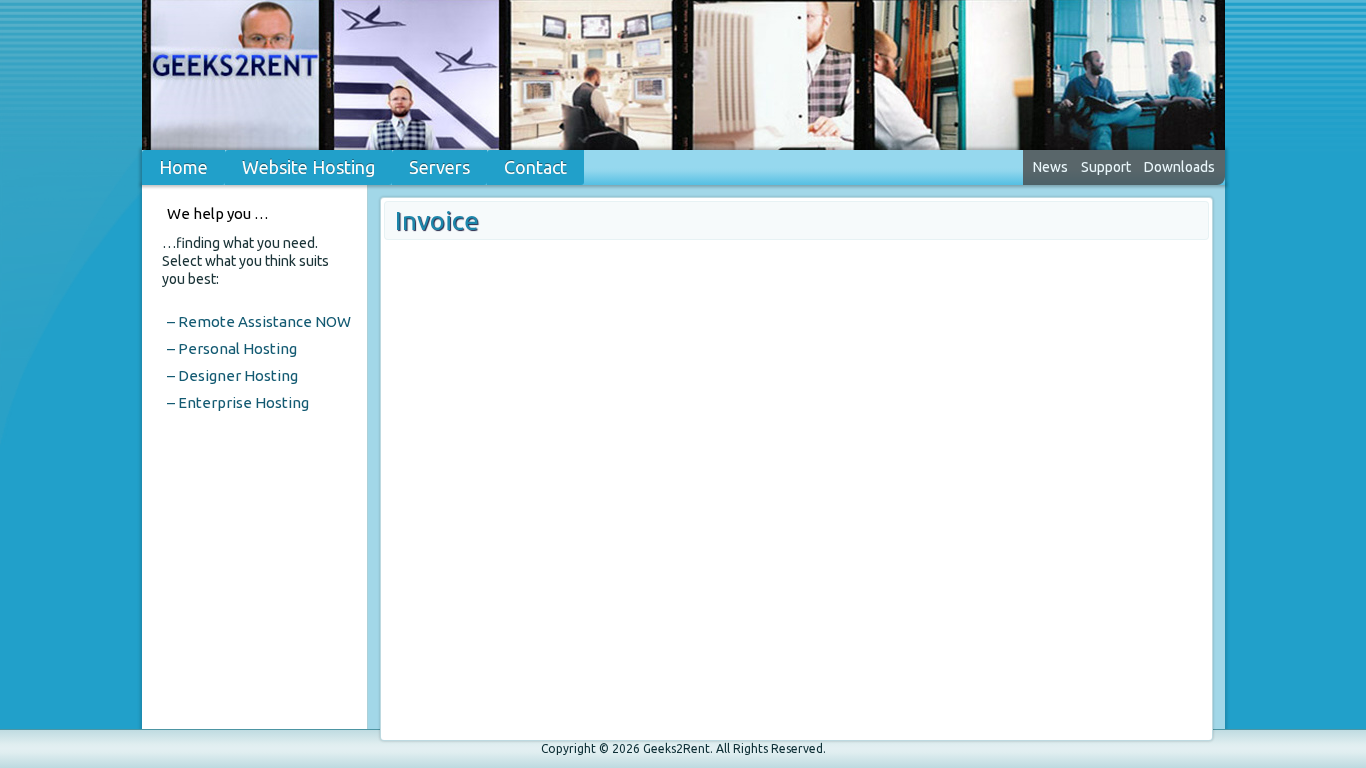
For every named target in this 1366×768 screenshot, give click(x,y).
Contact (535, 167)
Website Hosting (308, 167)
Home (183, 167)
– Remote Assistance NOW (259, 321)
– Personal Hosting (232, 348)
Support (1106, 167)
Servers (439, 167)
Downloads (1179, 167)
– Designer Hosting (232, 375)
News (1050, 167)
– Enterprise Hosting (238, 402)
